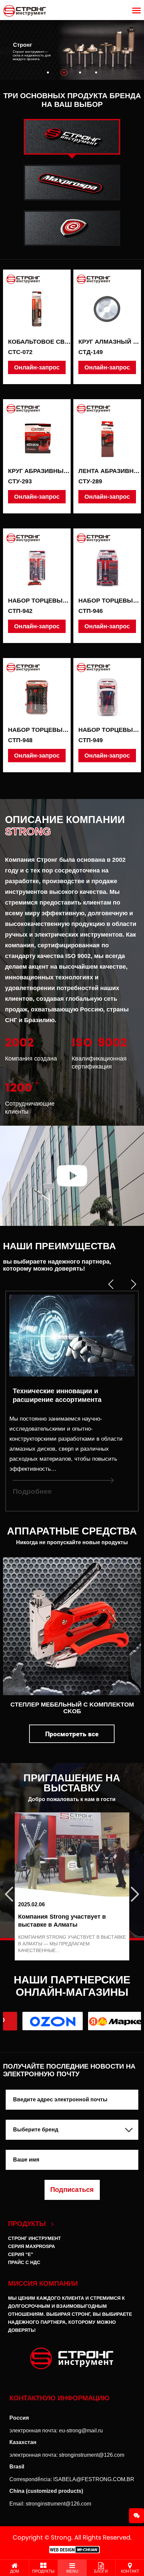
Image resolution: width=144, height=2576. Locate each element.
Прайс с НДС (24, 2262)
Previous (5, 1887)
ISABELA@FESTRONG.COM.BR (94, 2479)
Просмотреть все (72, 1734)
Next (139, 1887)
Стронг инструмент (34, 2238)
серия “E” (21, 2254)
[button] (48, 72)
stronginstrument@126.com (92, 2455)
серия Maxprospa (31, 2246)
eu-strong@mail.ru (81, 2431)
